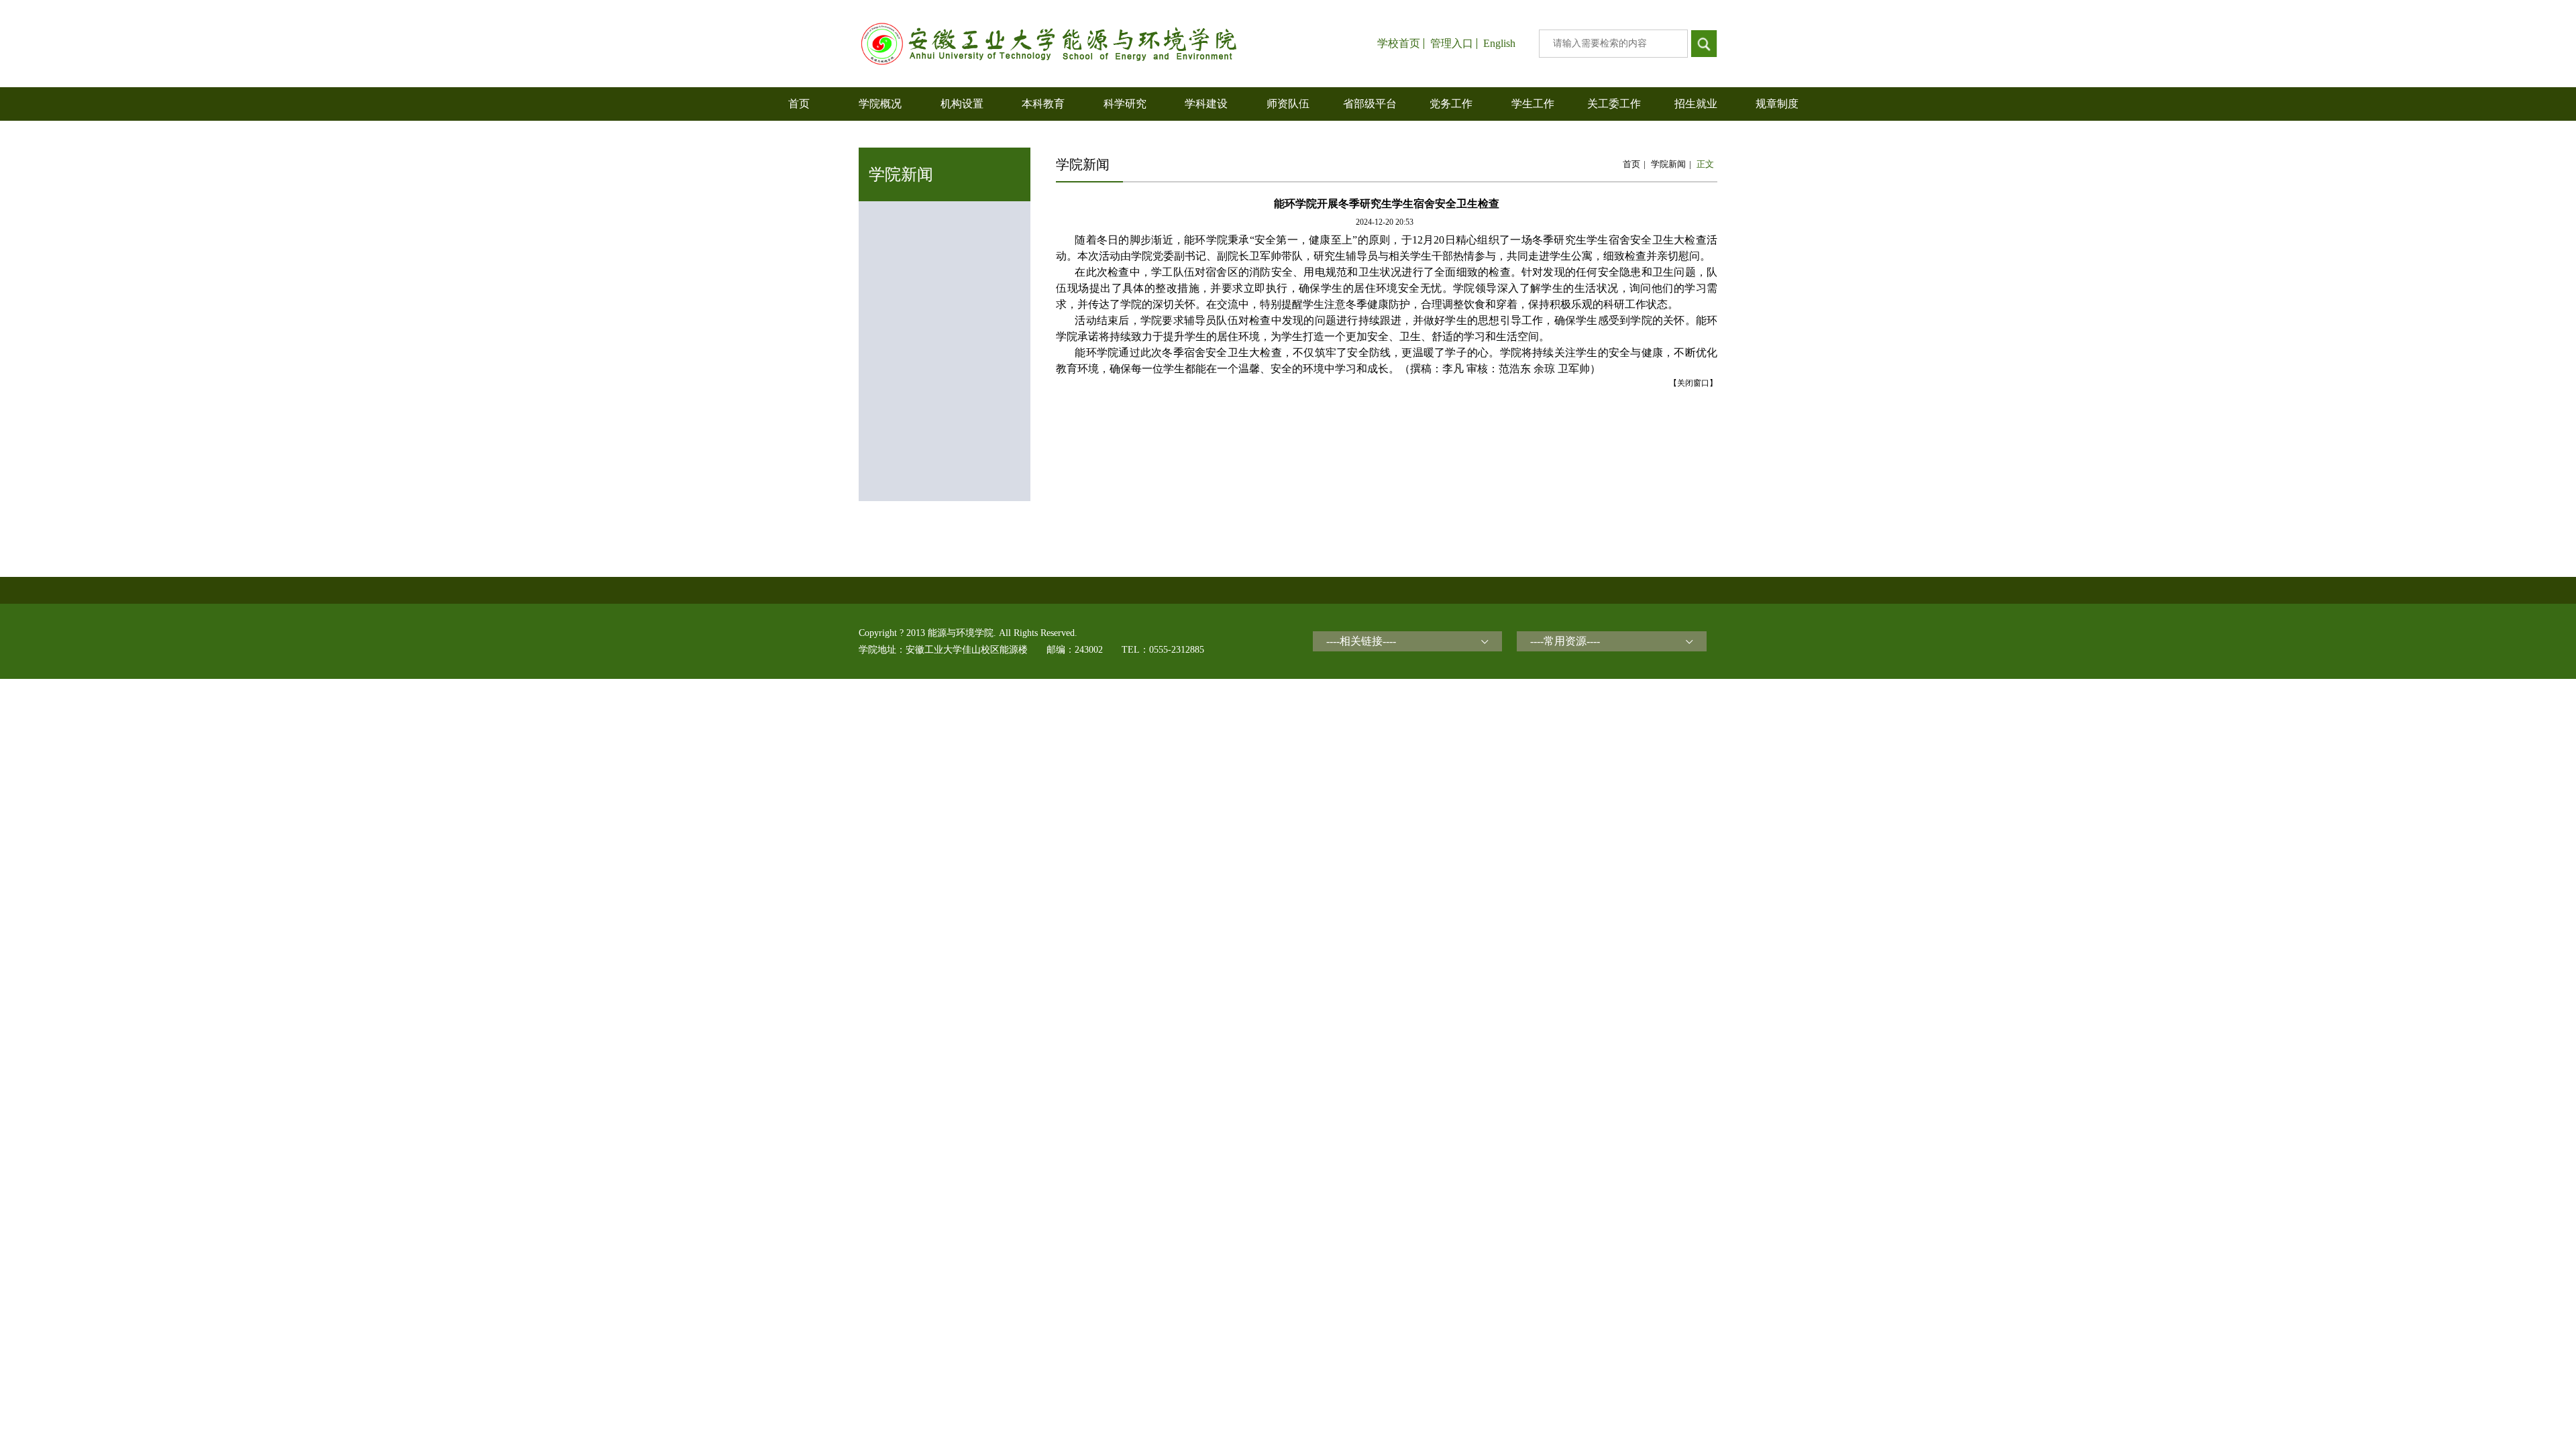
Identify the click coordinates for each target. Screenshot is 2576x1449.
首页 (1631, 164)
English (1499, 44)
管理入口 (1452, 44)
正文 (1705, 164)
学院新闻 (1668, 164)
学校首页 (1399, 44)
